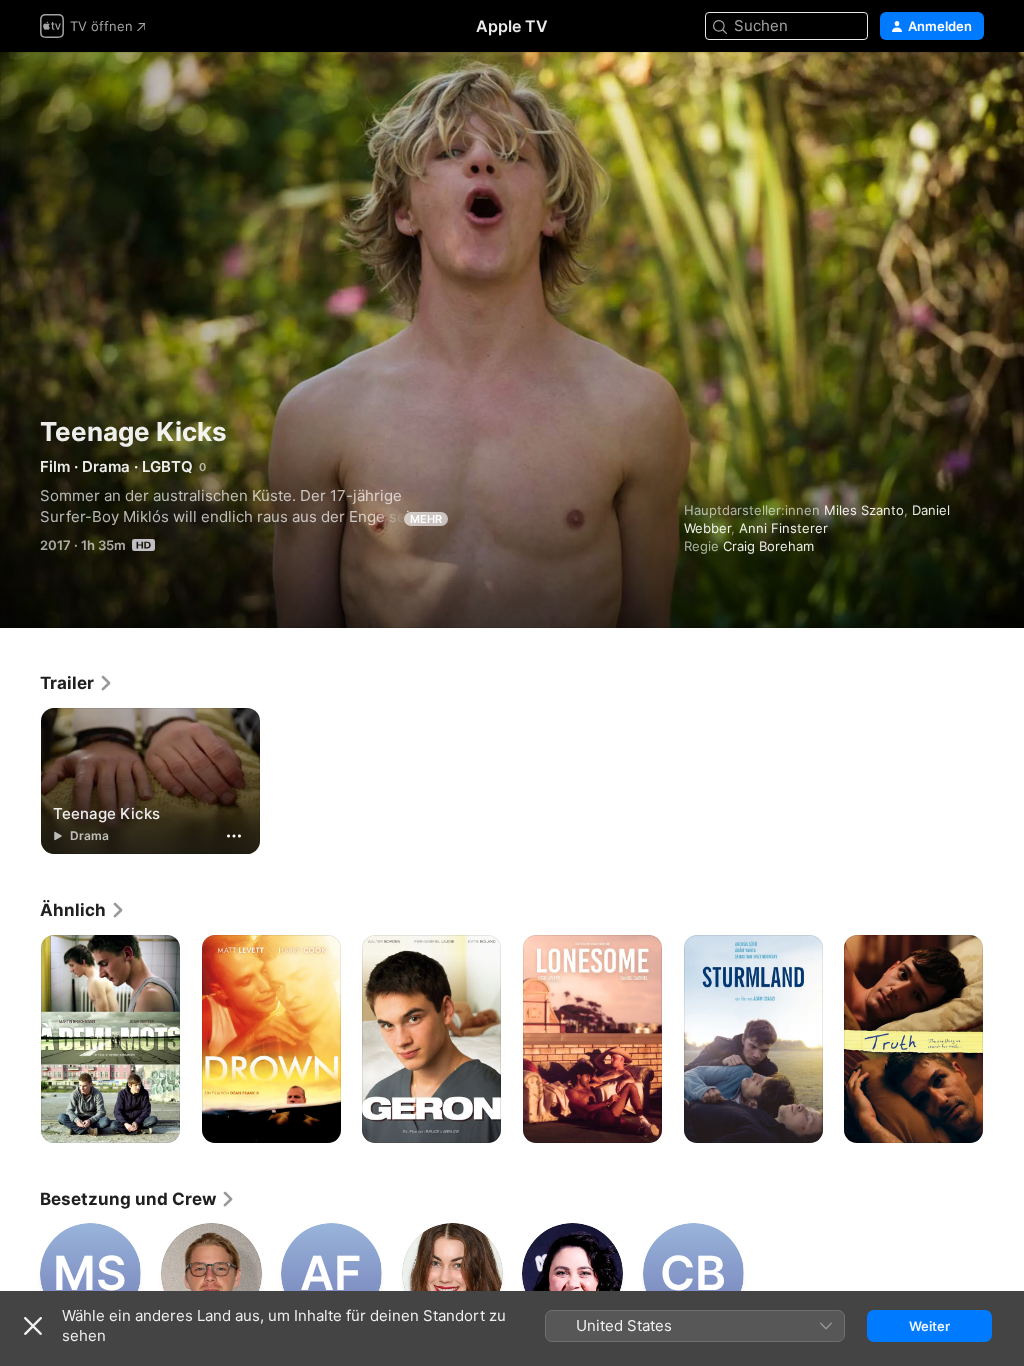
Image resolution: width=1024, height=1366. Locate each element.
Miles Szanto (864, 510)
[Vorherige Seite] (20, 1039)
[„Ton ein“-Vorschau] (970, 91)
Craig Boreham (768, 546)
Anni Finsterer (783, 528)
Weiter (929, 1326)
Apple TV (512, 26)
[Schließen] (33, 1326)
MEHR (426, 519)
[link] (77, 683)
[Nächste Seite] (1004, 1039)
